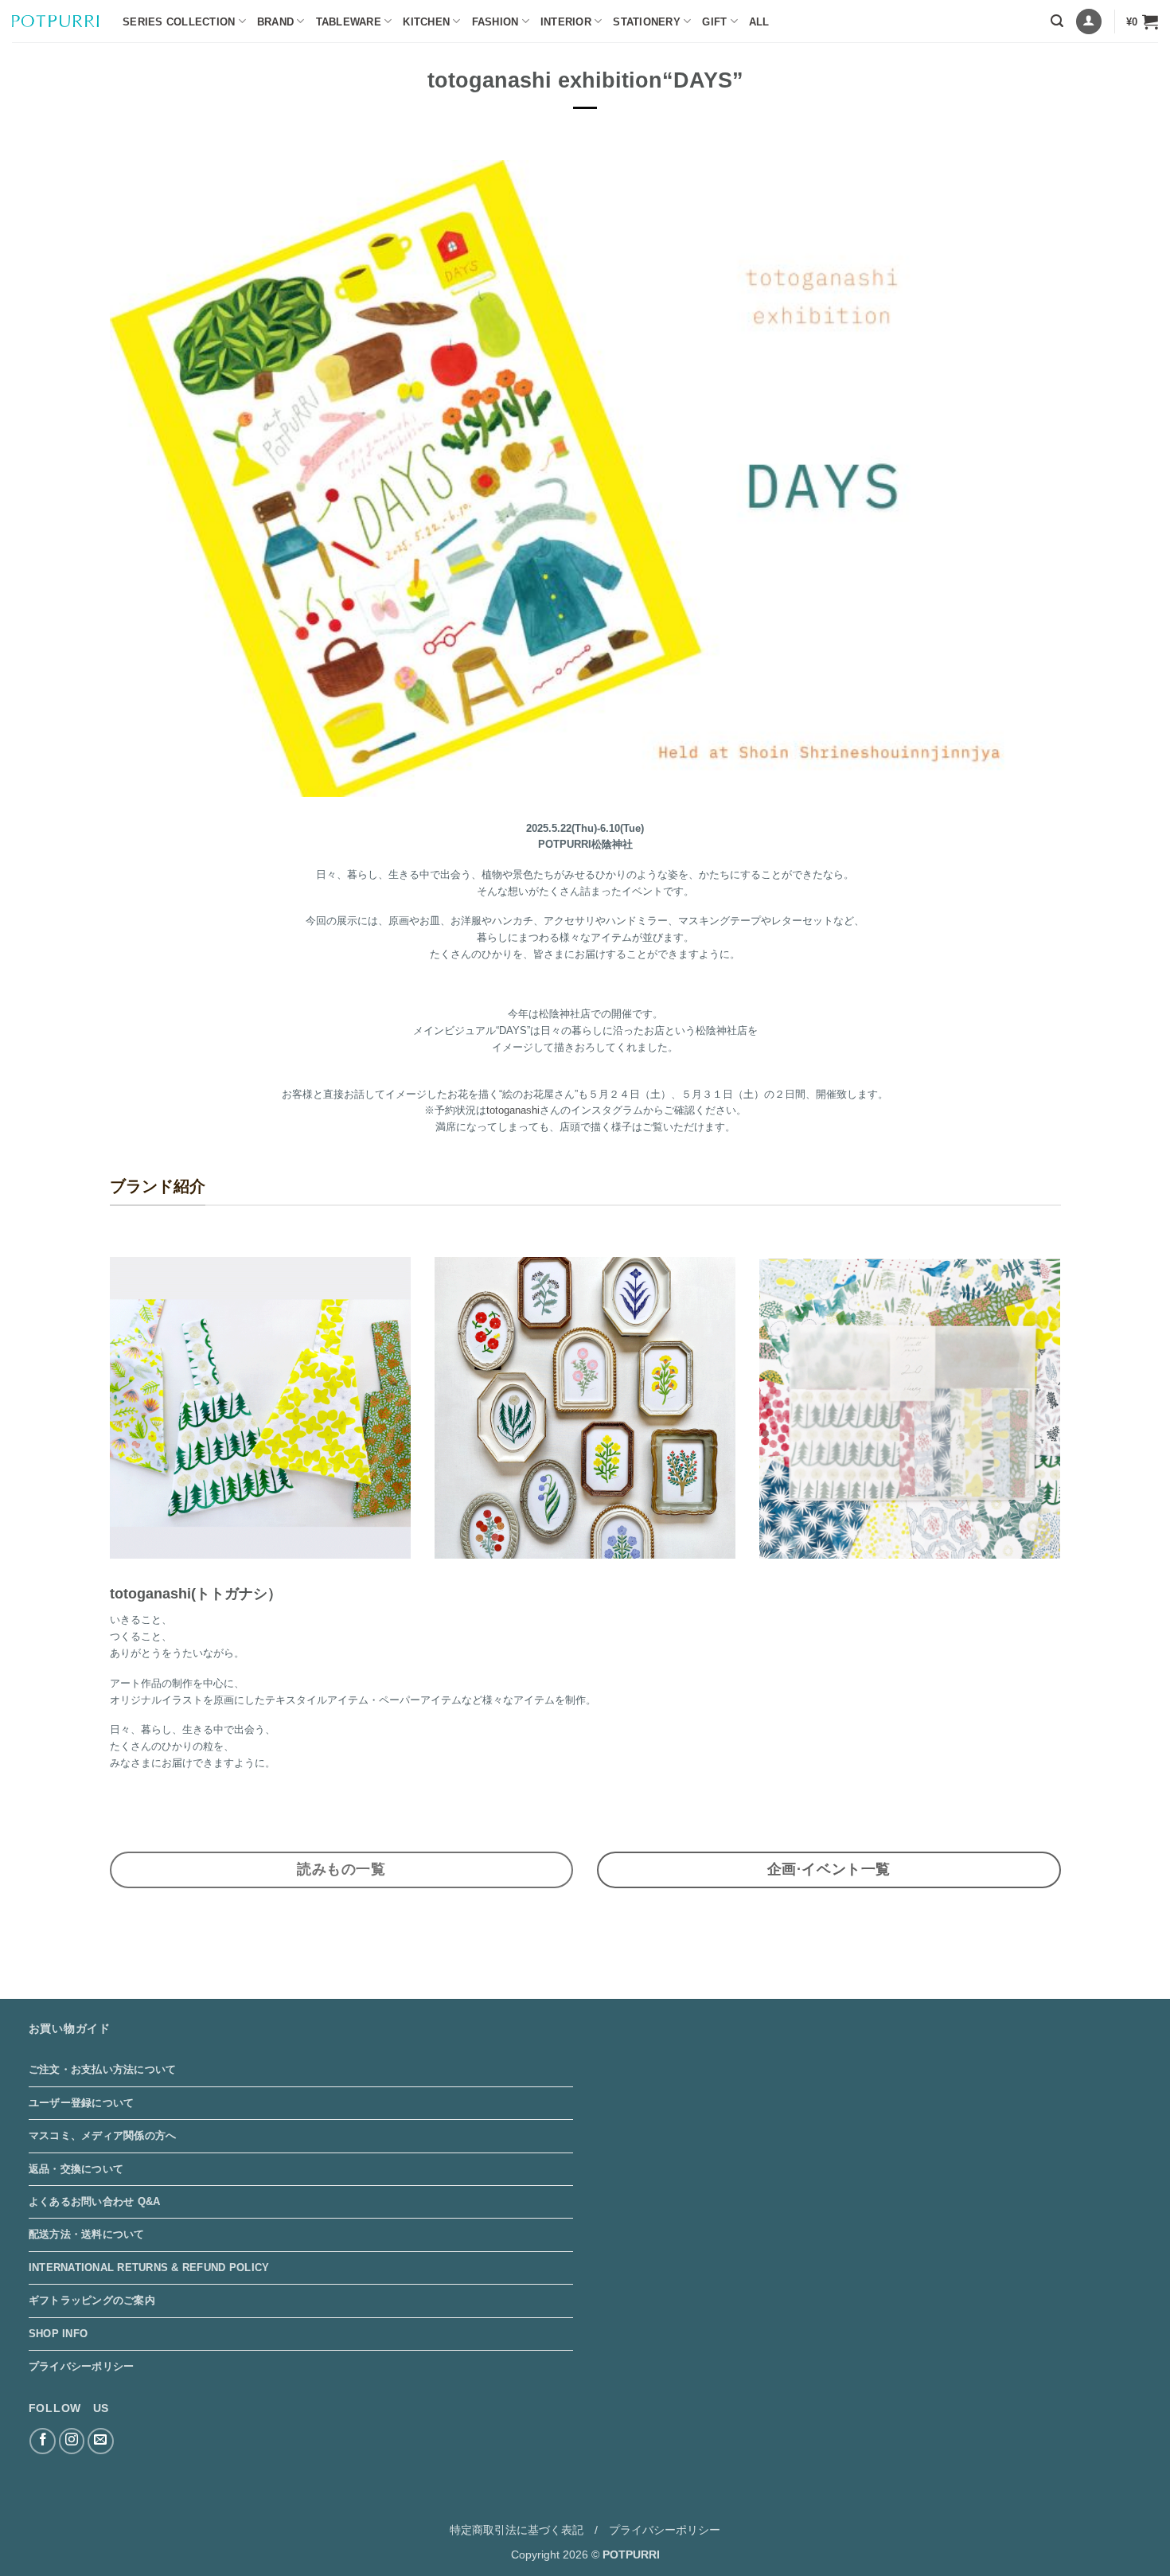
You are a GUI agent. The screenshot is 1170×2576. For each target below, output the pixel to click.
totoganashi (513, 1110)
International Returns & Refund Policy (149, 2268)
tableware (349, 22)
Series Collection (179, 22)
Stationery (647, 22)
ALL (759, 22)
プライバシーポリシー (82, 2366)
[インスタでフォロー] (72, 2441)
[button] (1057, 21)
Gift (714, 22)
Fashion (495, 22)
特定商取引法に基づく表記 (517, 2530)
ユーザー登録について (82, 2103)
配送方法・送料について (87, 2234)
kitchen (426, 22)
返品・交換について (76, 2169)
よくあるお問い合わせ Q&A (95, 2201)
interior (566, 22)
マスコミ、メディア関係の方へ (103, 2135)
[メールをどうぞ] (101, 2441)
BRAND (275, 22)
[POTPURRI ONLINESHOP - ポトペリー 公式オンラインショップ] (55, 21)
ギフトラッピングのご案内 (92, 2300)
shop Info (58, 2334)
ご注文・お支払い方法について (103, 2069)
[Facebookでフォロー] (43, 2441)
